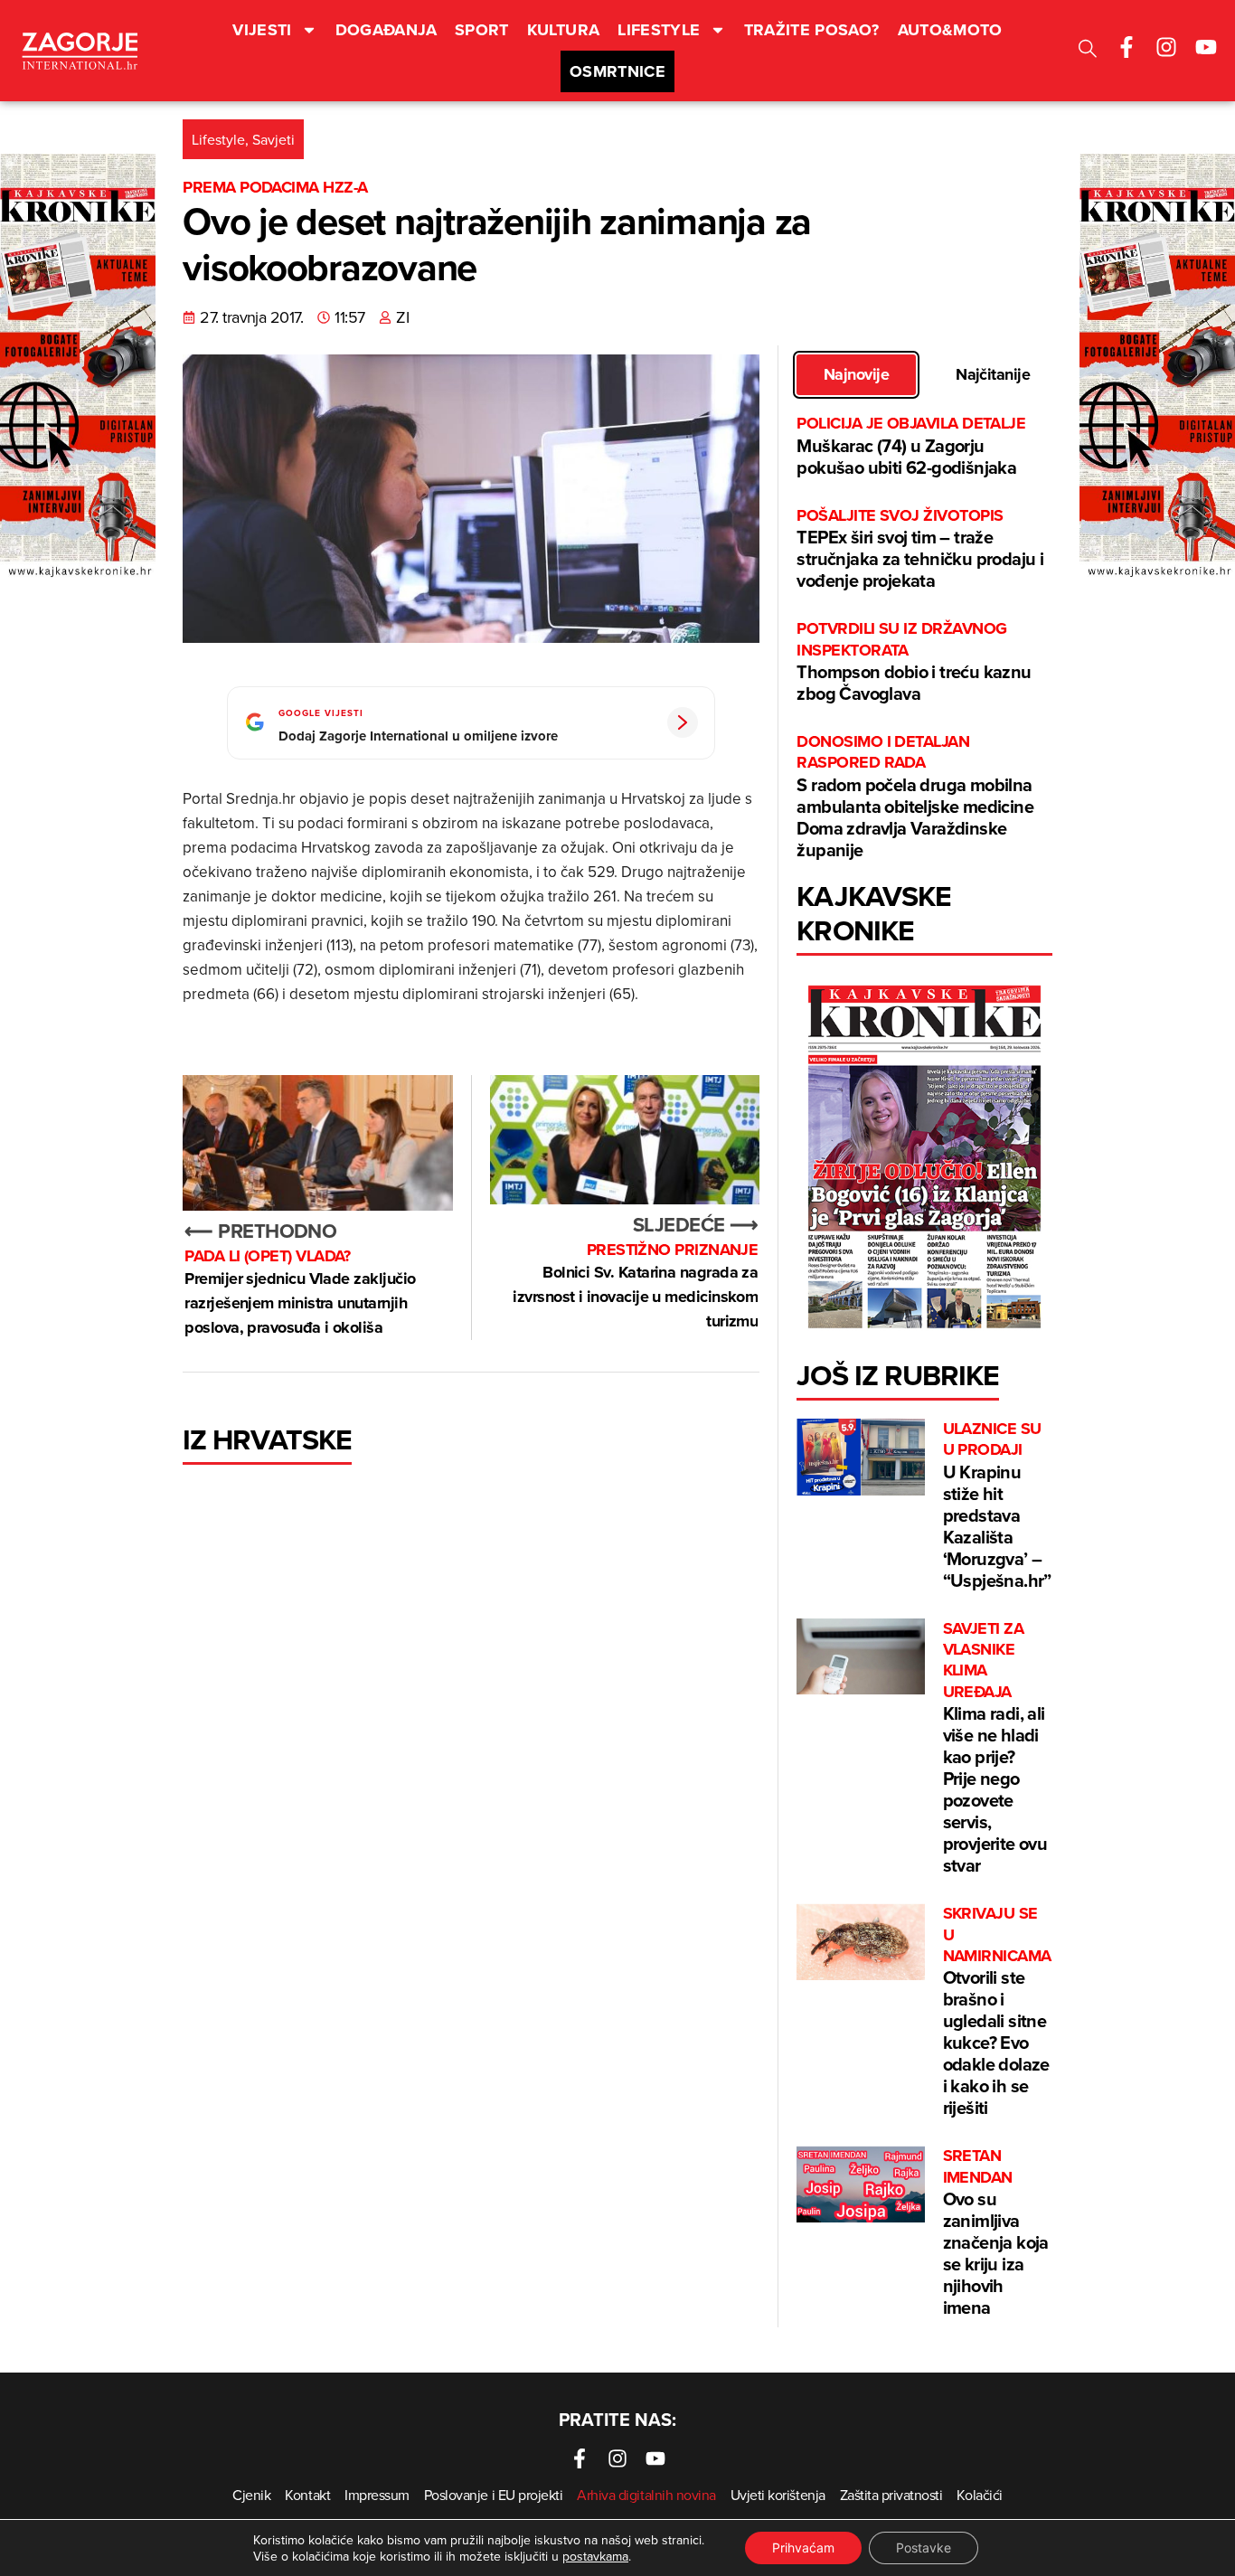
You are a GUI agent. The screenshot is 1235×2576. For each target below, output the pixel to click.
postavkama (595, 2556)
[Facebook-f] (1127, 47)
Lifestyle (659, 30)
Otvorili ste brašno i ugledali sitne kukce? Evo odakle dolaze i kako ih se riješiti (997, 2012)
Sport (482, 30)
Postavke (924, 2548)
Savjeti (273, 139)
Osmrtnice (617, 71)
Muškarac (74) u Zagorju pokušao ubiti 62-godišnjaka (911, 446)
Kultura (564, 30)
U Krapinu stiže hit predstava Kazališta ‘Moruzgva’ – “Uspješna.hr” (997, 1506)
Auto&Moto (950, 30)
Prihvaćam (803, 2548)
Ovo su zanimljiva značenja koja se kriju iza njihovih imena (996, 2233)
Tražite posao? (812, 30)
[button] (1088, 51)
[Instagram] (1166, 47)
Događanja (386, 30)
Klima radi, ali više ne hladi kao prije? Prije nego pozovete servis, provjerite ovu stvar (995, 1749)
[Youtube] (1206, 47)
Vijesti (262, 30)
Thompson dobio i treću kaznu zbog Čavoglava (914, 662)
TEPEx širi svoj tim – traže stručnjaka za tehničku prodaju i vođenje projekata (920, 549)
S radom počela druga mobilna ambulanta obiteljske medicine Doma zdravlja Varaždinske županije (915, 797)
